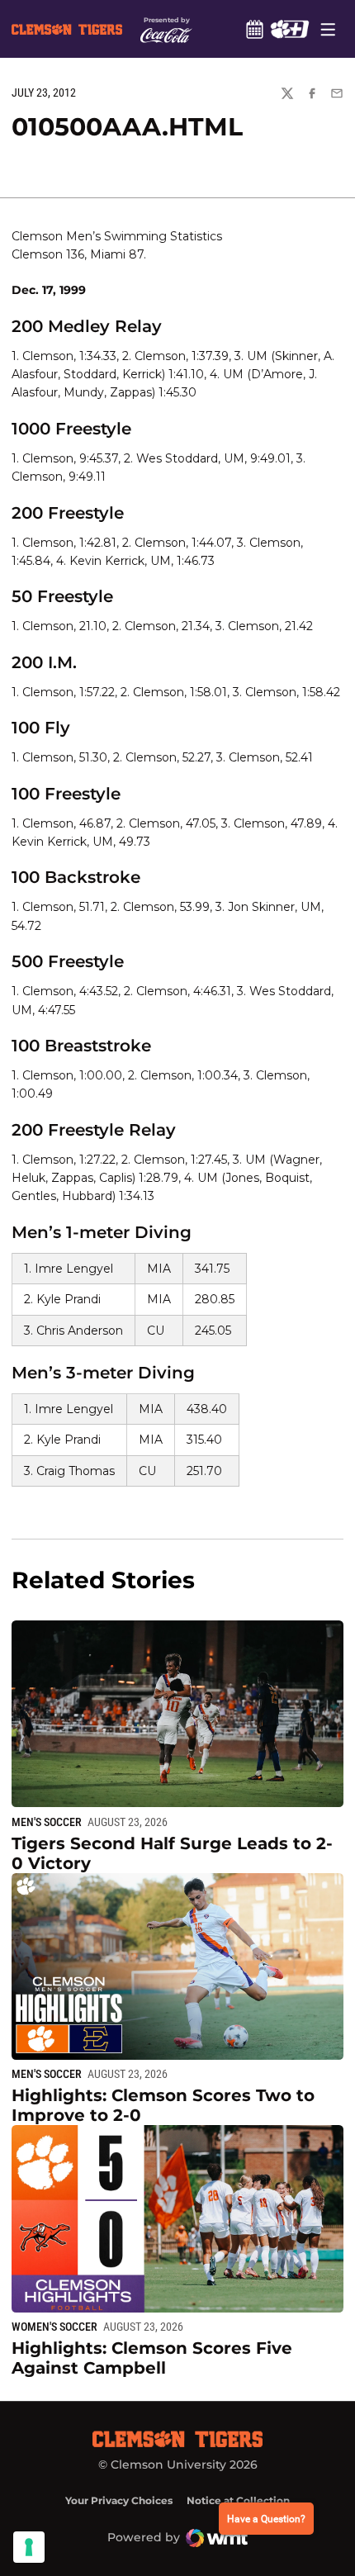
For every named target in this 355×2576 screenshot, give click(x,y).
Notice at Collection (238, 2500)
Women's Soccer (54, 2327)
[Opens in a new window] (289, 29)
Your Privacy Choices (119, 2500)
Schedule (254, 29)
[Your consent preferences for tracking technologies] (29, 2547)
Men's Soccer (47, 1822)
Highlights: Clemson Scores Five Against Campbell (152, 2358)
